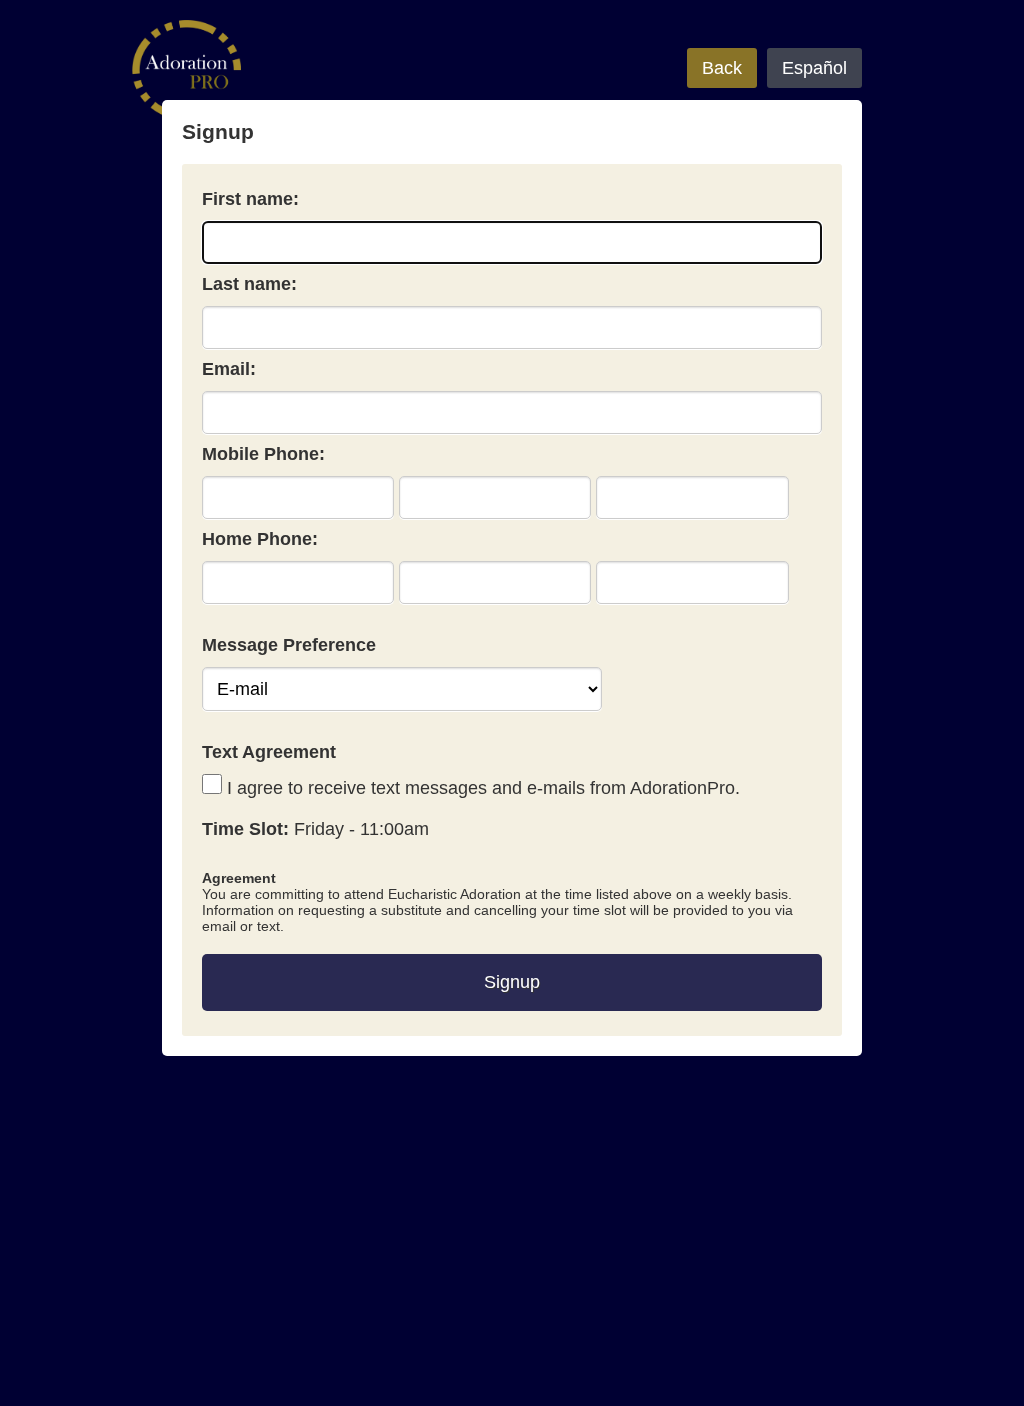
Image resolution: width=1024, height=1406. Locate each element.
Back (722, 68)
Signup (512, 982)
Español (814, 68)
